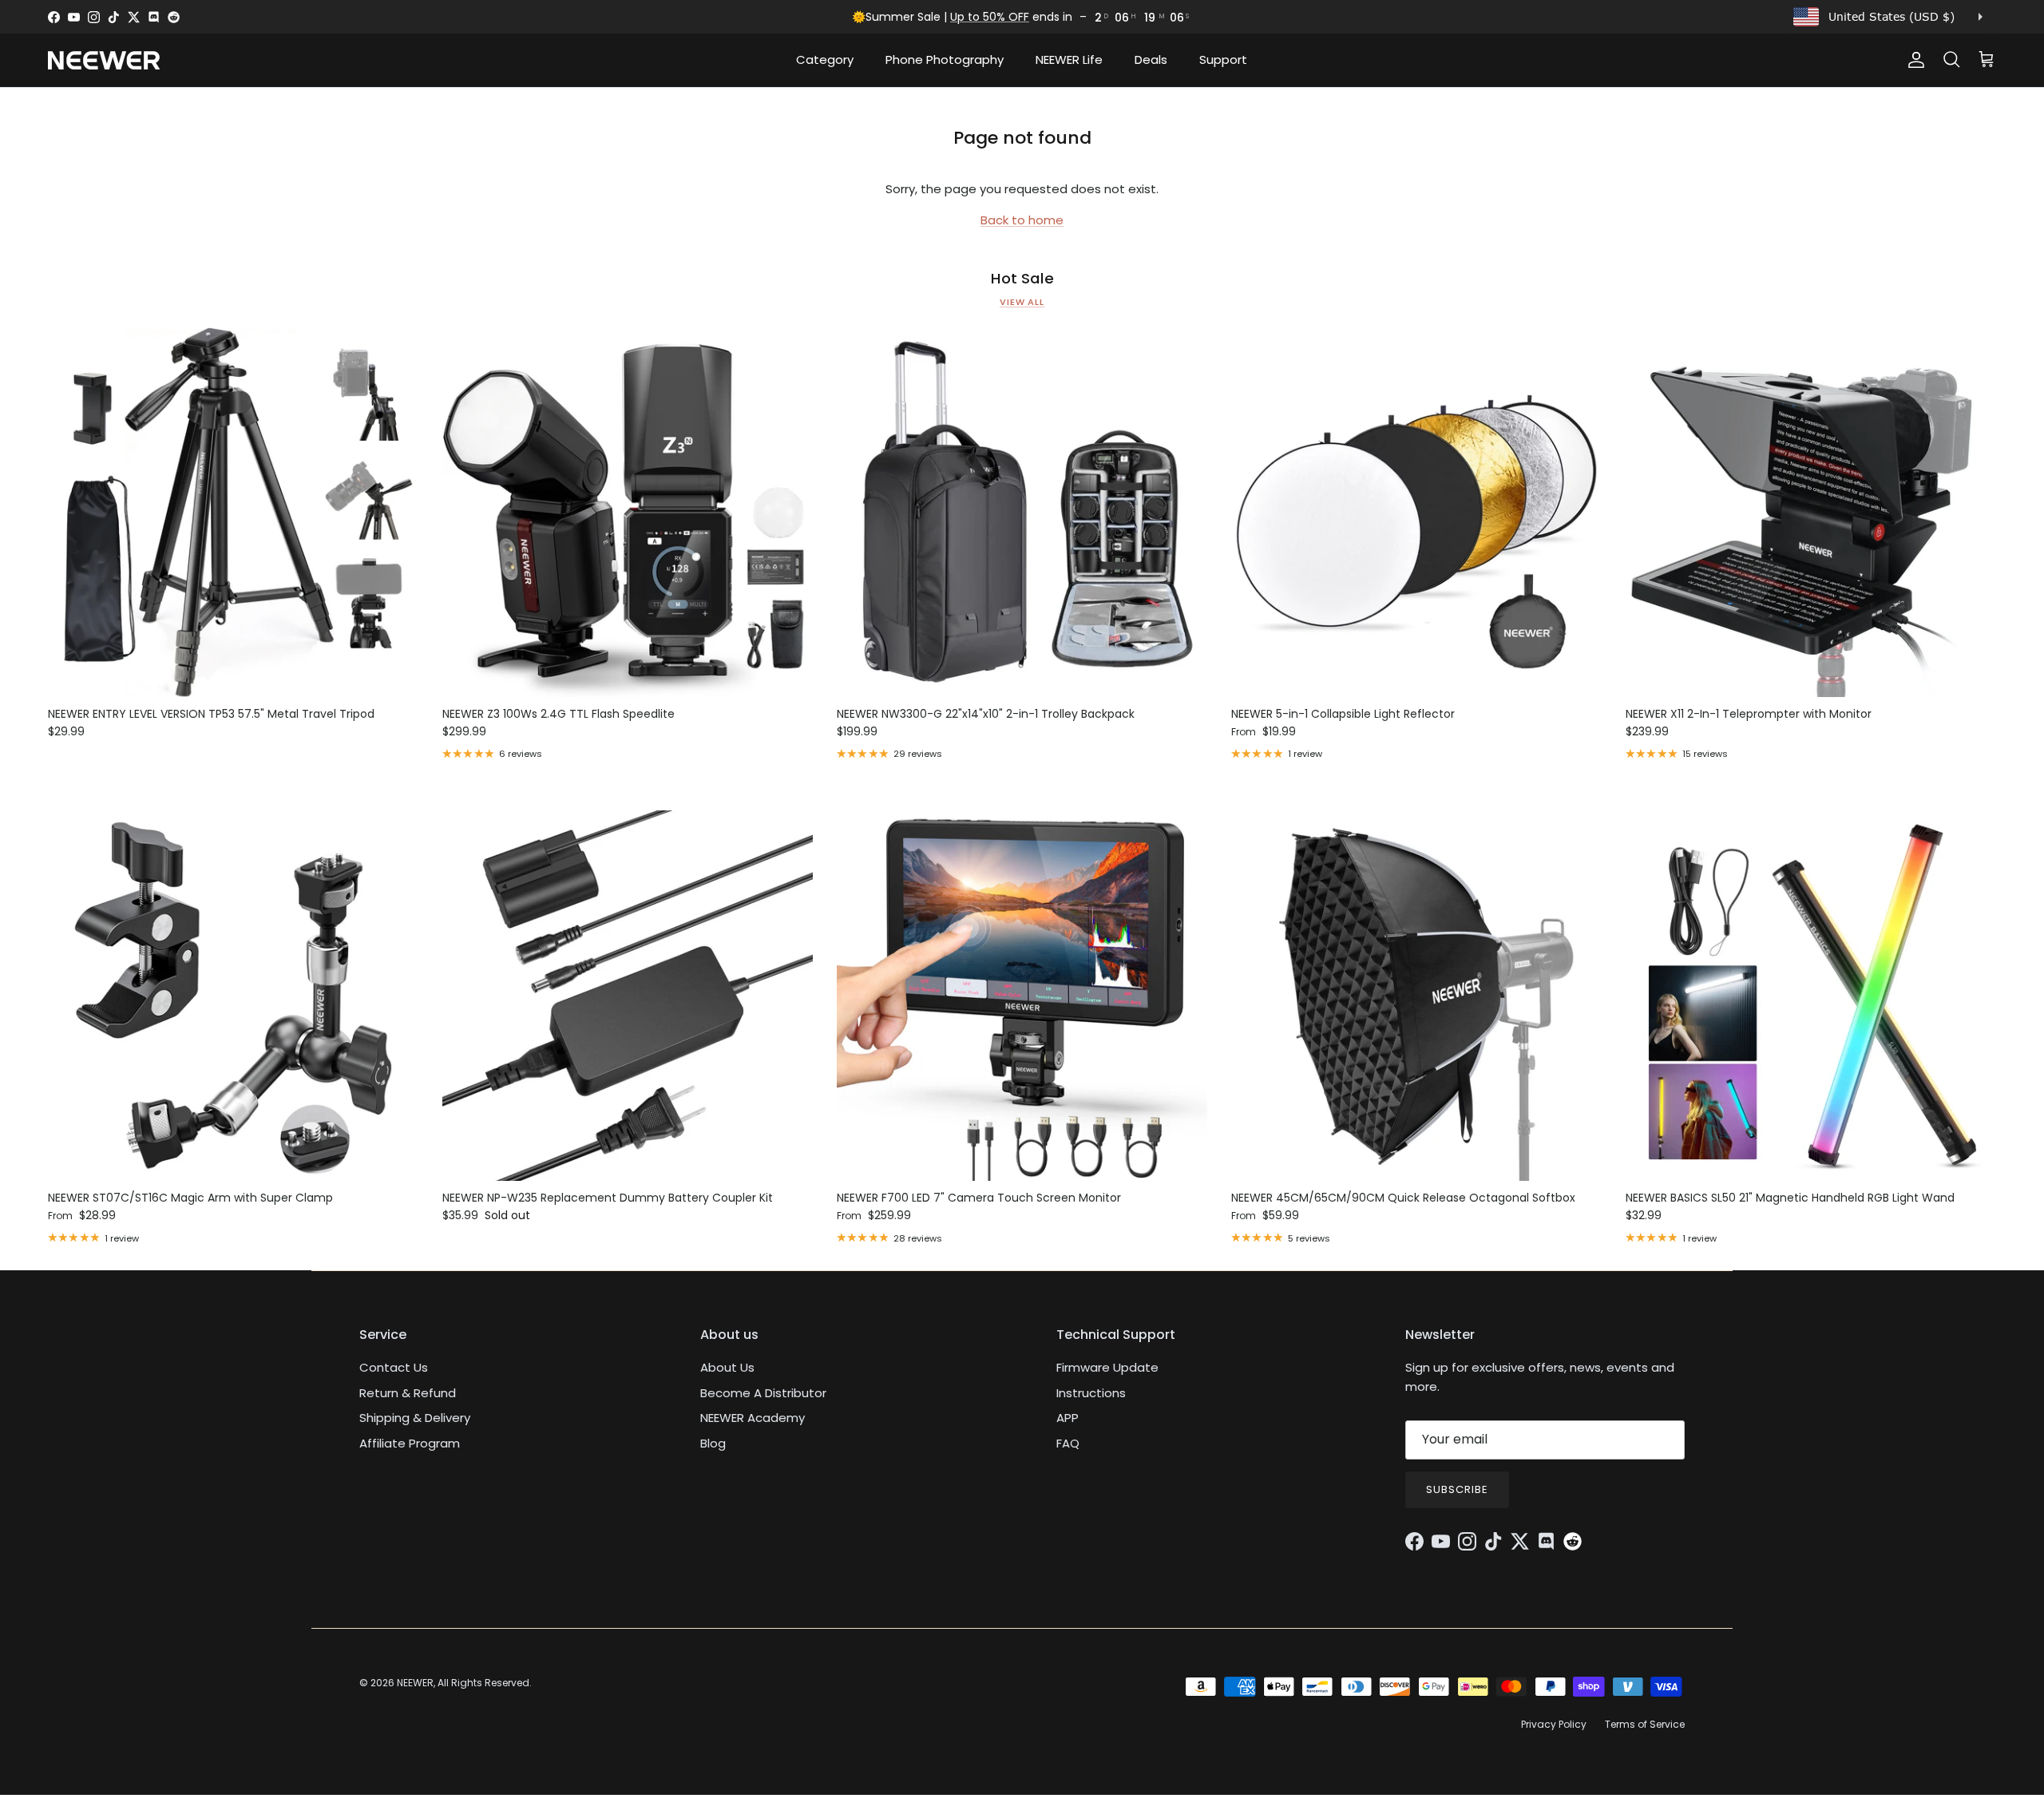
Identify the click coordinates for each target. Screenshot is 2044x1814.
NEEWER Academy (753, 1418)
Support (1223, 59)
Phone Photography (945, 59)
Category (825, 59)
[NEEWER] (104, 60)
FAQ (1068, 1443)
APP (1068, 1418)
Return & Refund (408, 1393)
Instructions (1091, 1393)
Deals (1151, 59)
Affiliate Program (410, 1443)
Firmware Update (1107, 1367)
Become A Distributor (763, 1393)
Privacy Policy (1554, 1724)
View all (1022, 302)
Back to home (1022, 220)
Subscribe (1457, 1489)
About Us (727, 1367)
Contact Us (394, 1367)
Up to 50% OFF (990, 17)
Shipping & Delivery (415, 1418)
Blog (713, 1443)
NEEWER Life (1069, 59)
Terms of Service (1645, 1724)
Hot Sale (1022, 279)
